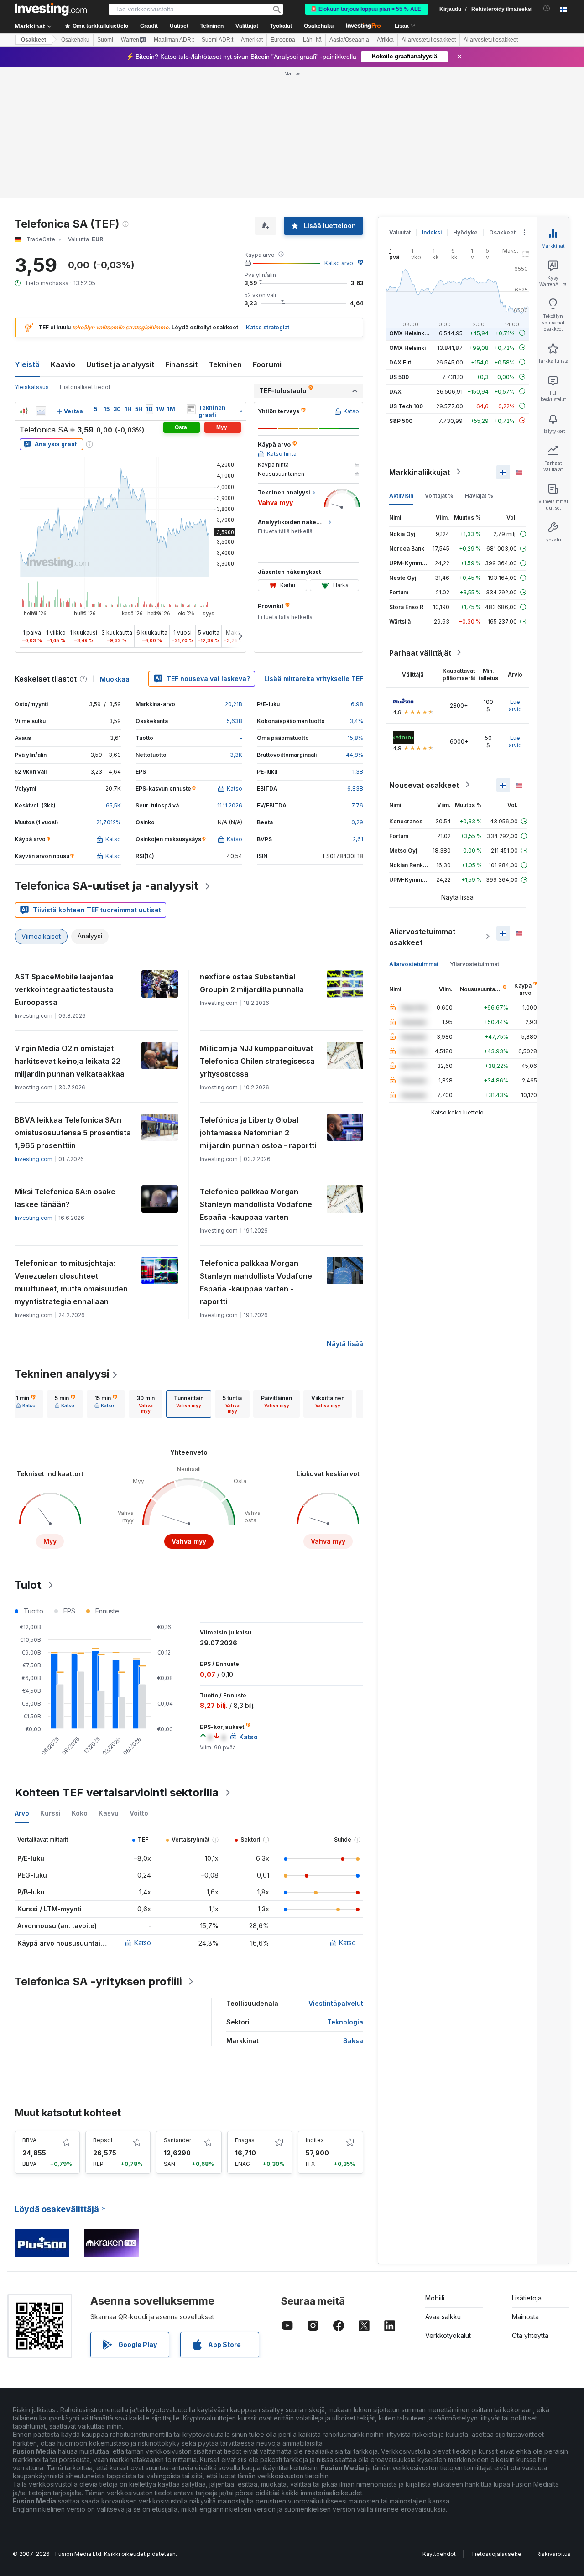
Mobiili (435, 2298)
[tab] (26, 1404)
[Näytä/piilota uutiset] (191, 409)
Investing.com (34, 1159)
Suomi (105, 40)
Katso (143, 1943)
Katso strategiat (268, 327)
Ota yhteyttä (530, 2335)
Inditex (315, 2140)
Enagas (245, 2140)
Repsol (103, 2140)
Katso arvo (339, 263)
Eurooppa (283, 40)
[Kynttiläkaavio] (24, 411)
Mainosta (525, 2317)
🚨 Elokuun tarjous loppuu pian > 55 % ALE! (367, 9)
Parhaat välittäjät (420, 652)
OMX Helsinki (407, 347)
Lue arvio (515, 705)
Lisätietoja (527, 2298)
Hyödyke (465, 232)
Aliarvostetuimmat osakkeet (422, 937)
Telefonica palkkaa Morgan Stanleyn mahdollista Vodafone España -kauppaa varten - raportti (256, 1282)
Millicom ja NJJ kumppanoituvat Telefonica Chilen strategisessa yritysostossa (257, 1061)
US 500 (399, 377)
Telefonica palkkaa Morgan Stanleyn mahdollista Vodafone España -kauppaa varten (256, 1204)
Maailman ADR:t (174, 40)
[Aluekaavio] (41, 411)
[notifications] (547, 8)
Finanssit (181, 364)
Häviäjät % (479, 495)
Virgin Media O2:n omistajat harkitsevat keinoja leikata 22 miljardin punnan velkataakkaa (70, 1061)
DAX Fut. (401, 362)
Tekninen (225, 364)
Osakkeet (34, 40)
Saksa (353, 2041)
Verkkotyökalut (448, 2335)
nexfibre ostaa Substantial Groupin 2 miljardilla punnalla (252, 983)
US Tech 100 (406, 406)
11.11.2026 (230, 805)
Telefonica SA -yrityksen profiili (98, 1981)
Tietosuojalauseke (496, 2554)
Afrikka (385, 40)
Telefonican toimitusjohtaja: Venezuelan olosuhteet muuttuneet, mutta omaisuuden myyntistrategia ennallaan (71, 1282)
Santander (177, 2140)
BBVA (29, 2140)
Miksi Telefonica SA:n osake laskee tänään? (65, 1198)
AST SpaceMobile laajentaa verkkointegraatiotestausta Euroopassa (64, 989)
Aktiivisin (401, 495)
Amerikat (252, 40)
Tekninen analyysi (62, 1374)
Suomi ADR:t (217, 40)
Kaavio (63, 364)
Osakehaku (319, 26)
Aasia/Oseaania (349, 40)
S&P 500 (401, 420)
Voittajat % (439, 495)
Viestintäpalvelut (336, 2003)
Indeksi (432, 232)
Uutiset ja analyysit (120, 364)
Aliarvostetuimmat (414, 964)
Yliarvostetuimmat (474, 964)
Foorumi (267, 364)
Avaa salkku (443, 2317)
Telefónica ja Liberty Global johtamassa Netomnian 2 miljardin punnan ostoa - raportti (258, 1133)
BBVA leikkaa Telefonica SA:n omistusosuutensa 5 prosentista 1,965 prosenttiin (73, 1133)
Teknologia (345, 2022)
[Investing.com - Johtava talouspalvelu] (51, 9)
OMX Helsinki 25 (412, 333)
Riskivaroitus (554, 2554)
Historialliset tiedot (85, 387)
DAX (395, 391)
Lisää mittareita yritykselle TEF (314, 679)
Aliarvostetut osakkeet (429, 40)
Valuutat (400, 232)
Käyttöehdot (439, 2554)
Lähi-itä (312, 40)
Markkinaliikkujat (420, 472)
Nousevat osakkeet (424, 785)
